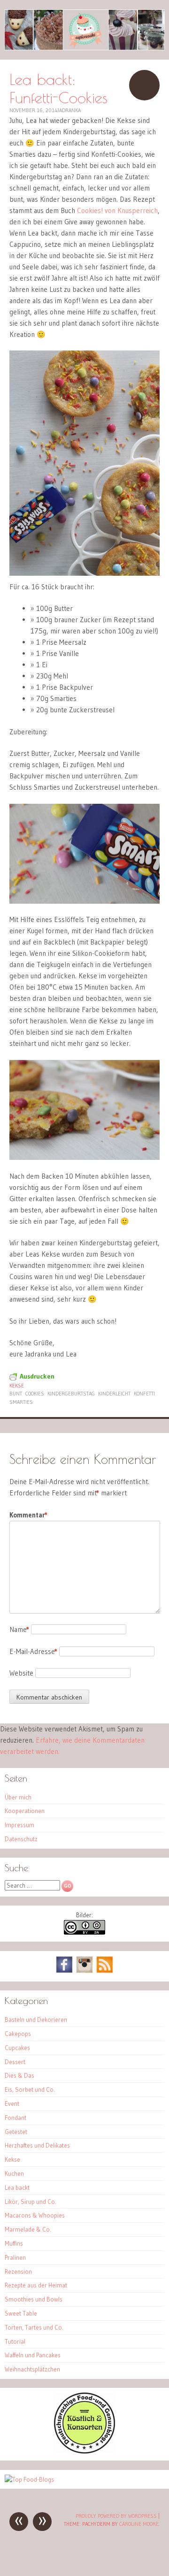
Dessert (15, 2062)
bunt (16, 1394)
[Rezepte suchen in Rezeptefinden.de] (29, 2479)
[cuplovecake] (84, 30)
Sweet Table (21, 2313)
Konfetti (144, 1394)
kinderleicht (114, 1394)
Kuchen (14, 2173)
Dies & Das (19, 2075)
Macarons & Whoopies (35, 2215)
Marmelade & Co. (28, 2229)
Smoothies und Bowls (34, 2299)
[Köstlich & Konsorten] (84, 2451)
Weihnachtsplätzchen (32, 2369)
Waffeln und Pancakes (33, 2355)
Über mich (18, 1797)
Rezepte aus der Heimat (36, 2285)
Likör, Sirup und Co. (31, 2202)
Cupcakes (17, 2048)
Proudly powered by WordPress (116, 2516)
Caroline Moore (139, 2524)
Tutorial (15, 2341)
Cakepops (18, 2034)
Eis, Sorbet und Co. (30, 2089)
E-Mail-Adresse (33, 1651)
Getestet (16, 2132)
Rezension (18, 2271)
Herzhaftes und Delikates (37, 2145)
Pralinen (15, 2257)
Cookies (35, 1394)
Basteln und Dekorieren (36, 2020)
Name (19, 1629)
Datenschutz (21, 1839)
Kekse (17, 1386)
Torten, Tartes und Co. (34, 2327)
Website (21, 1673)
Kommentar (28, 1515)
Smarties (21, 1402)
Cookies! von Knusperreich (117, 210)
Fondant (15, 2118)
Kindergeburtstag (71, 1394)
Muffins (14, 2243)
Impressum (19, 1825)
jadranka (69, 110)
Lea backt (17, 2187)
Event (12, 2103)
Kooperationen (25, 1811)
